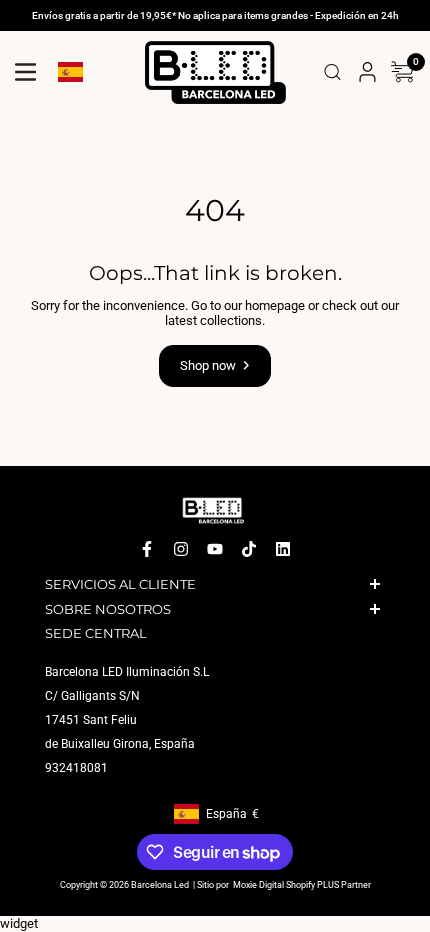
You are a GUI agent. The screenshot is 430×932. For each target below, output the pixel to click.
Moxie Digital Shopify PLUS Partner (301, 886)
